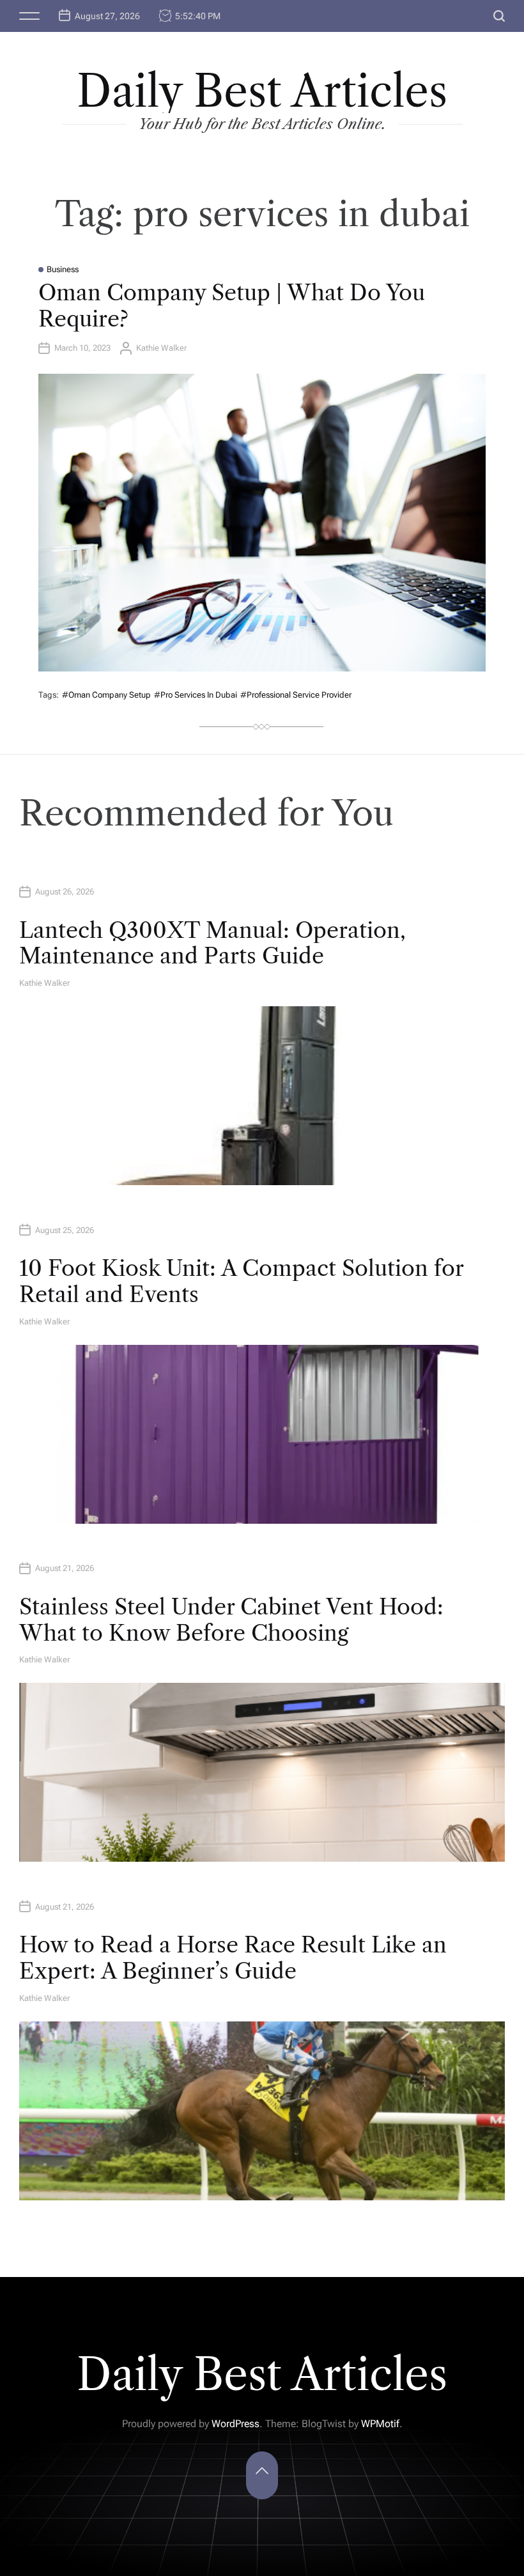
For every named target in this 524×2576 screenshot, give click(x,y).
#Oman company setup (106, 695)
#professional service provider (296, 695)
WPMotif (380, 2424)
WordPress (235, 2424)
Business (63, 269)
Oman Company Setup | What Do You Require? (232, 306)
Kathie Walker (161, 348)
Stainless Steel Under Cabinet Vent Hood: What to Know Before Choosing (231, 1620)
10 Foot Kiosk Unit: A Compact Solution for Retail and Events (241, 1281)
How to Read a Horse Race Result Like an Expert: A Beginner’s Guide (233, 1958)
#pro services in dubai (196, 695)
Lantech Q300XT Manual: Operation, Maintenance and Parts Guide (212, 943)
